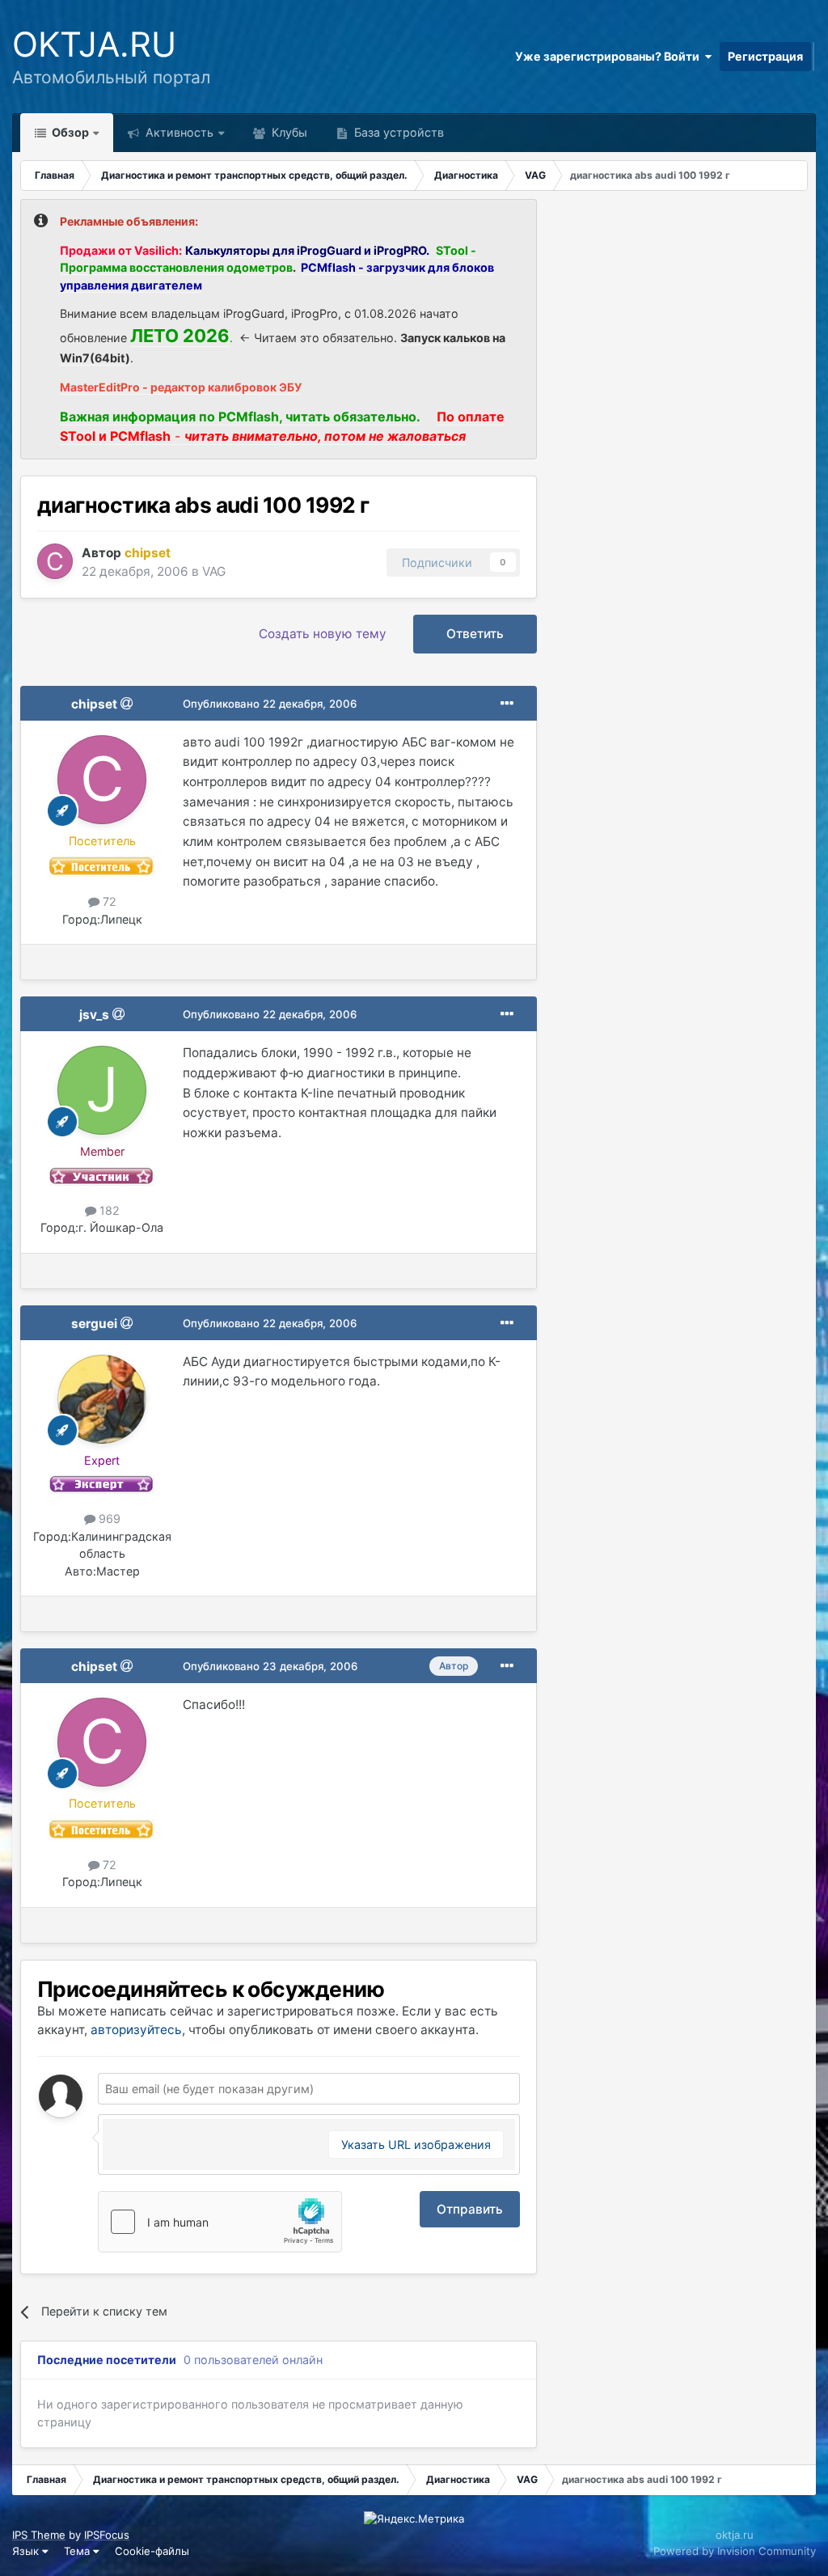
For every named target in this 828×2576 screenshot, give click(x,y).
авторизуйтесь (136, 2030)
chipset (94, 704)
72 (108, 901)
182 (108, 1210)
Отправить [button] (470, 2209)
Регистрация (765, 56)
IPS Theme (39, 2535)
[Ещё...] (507, 704)
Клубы (288, 132)
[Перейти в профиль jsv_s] (102, 1090)
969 (108, 1519)
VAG (214, 571)
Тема (78, 2551)
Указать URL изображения (416, 2145)
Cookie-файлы (152, 2551)
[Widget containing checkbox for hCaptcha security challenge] (220, 2222)
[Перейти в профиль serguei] (102, 1399)
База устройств (397, 132)
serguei (94, 1324)
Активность (178, 132)
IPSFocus (107, 2535)
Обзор (69, 132)
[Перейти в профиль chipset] (55, 561)
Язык (27, 2551)
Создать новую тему (323, 634)
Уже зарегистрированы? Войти (610, 56)
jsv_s (94, 1015)
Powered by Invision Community (735, 2551)
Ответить (475, 634)
